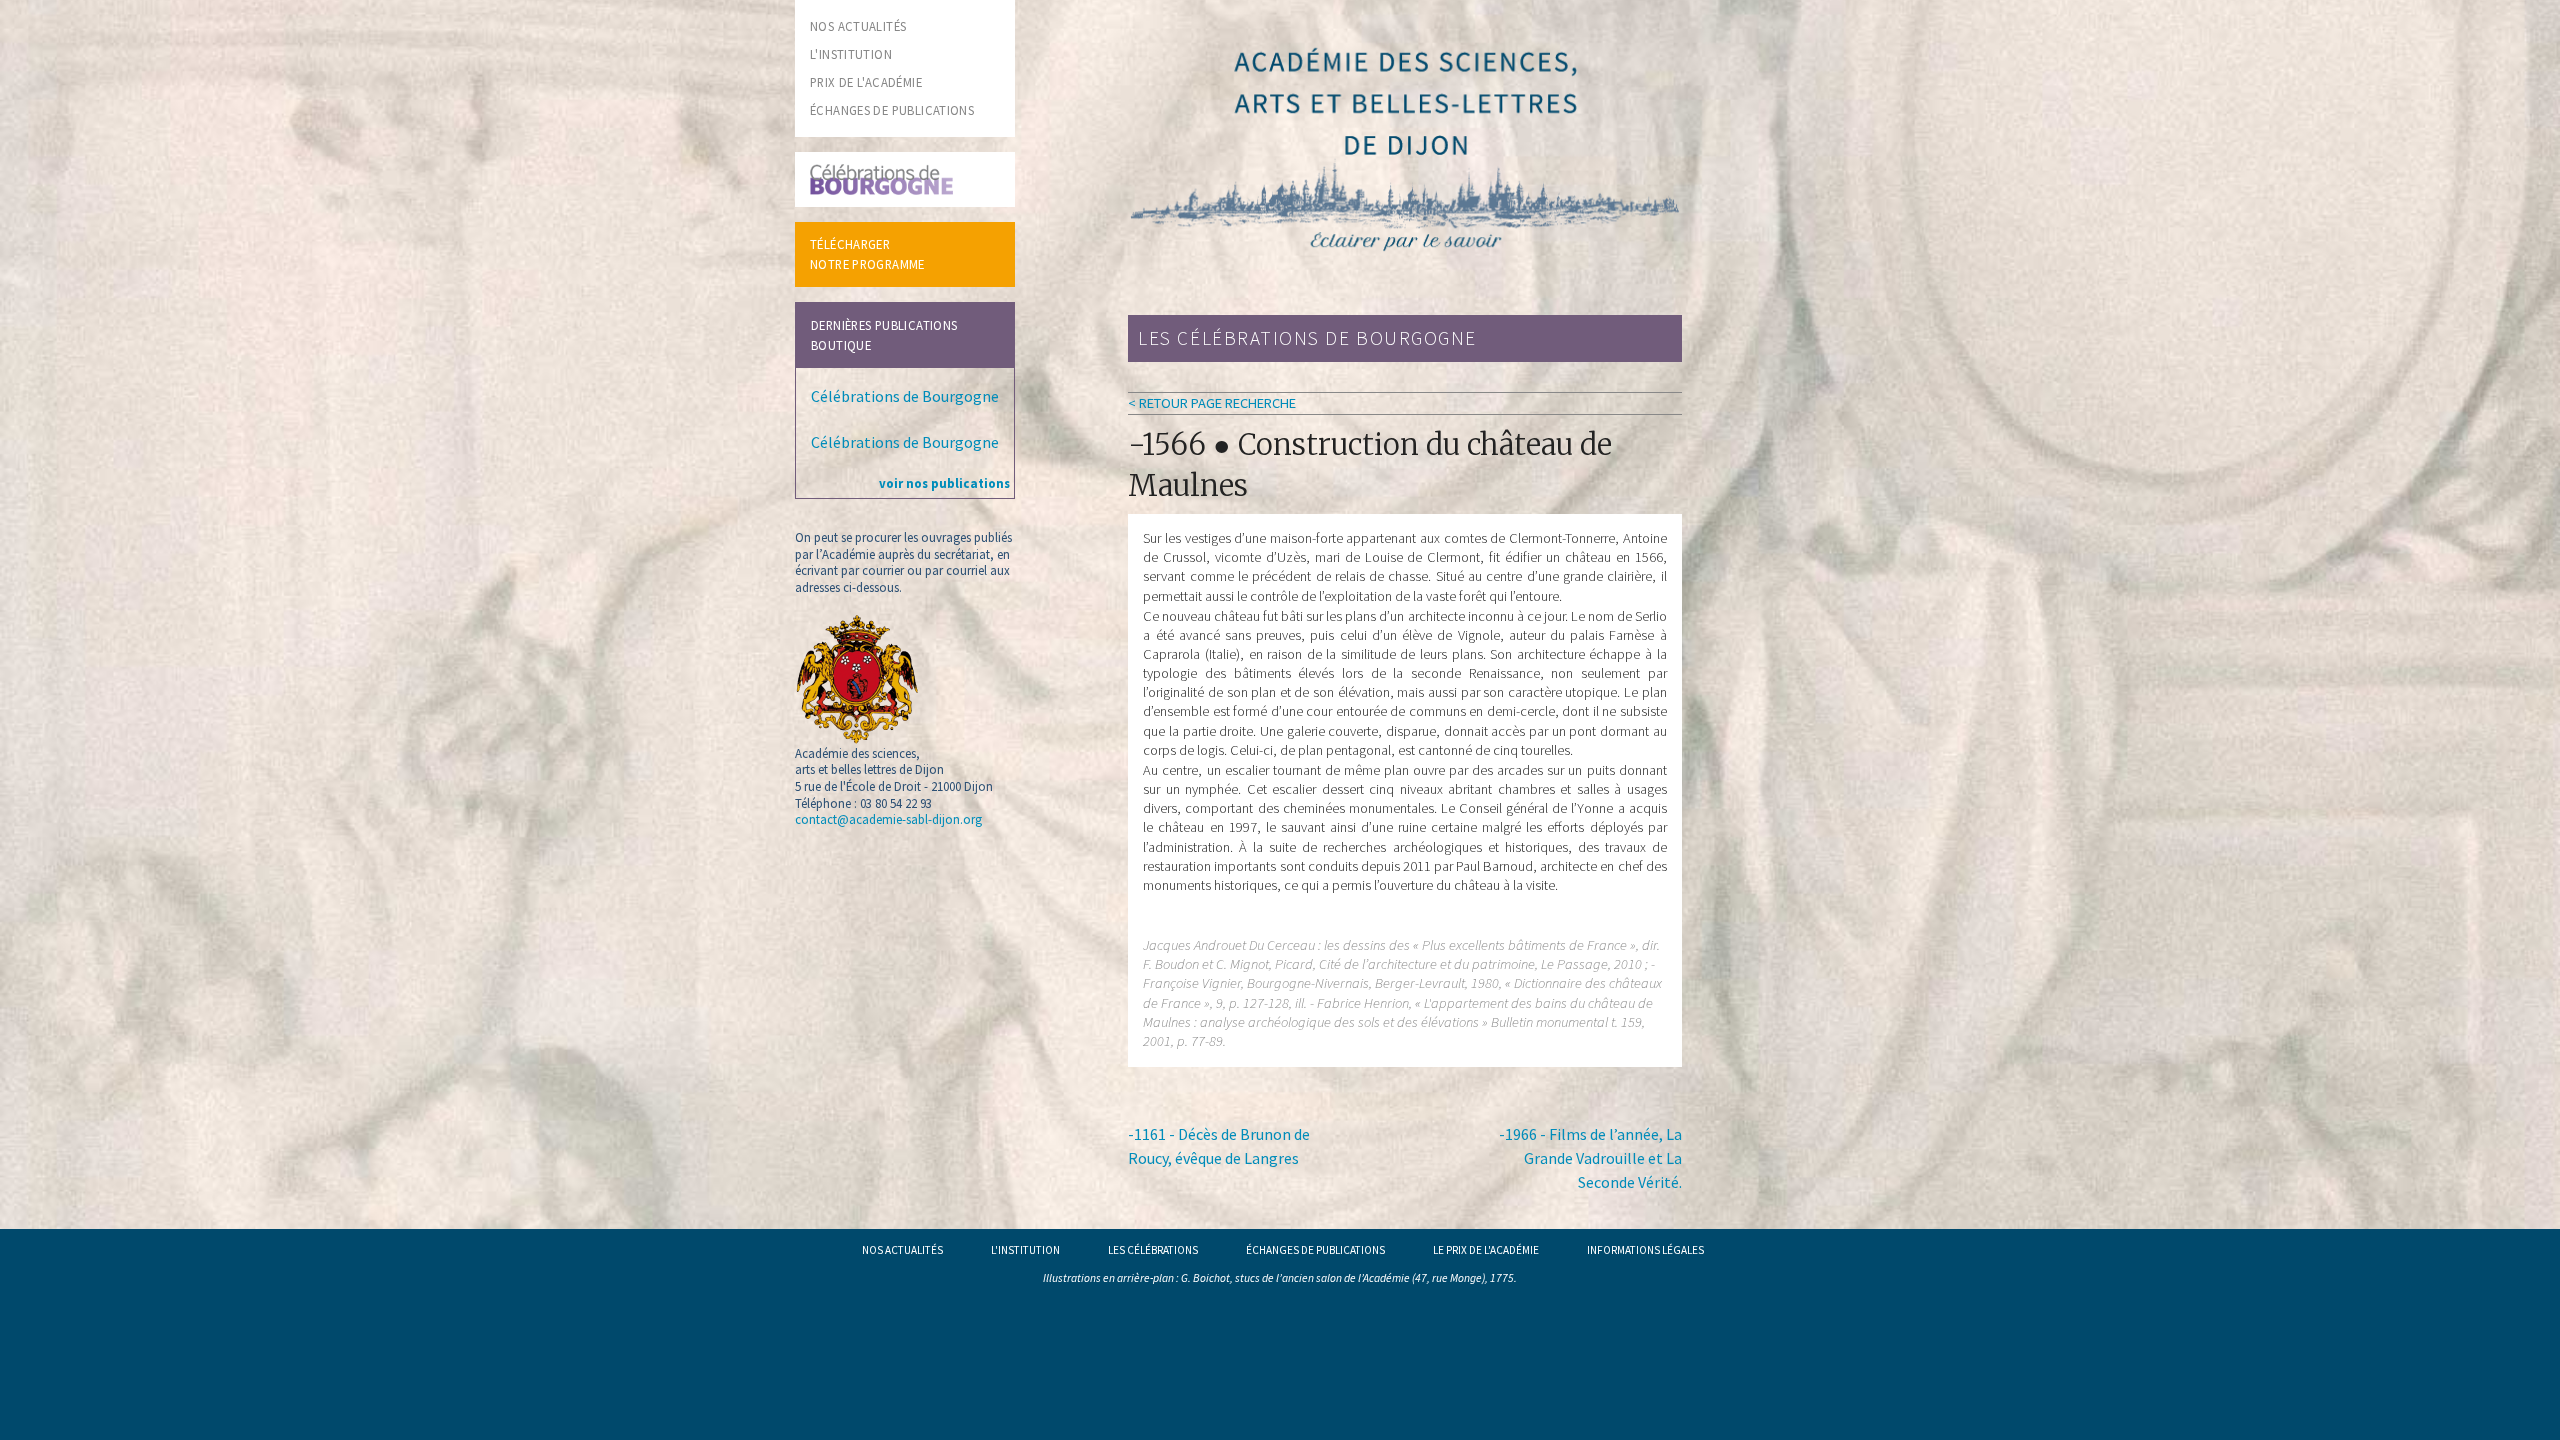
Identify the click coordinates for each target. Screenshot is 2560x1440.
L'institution (1025, 1250)
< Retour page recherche (1212, 403)
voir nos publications (944, 483)
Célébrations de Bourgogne (905, 396)
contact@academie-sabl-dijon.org (888, 819)
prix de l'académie (866, 82)
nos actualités (858, 26)
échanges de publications (892, 110)
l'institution (851, 54)
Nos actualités (902, 1250)
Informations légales (1645, 1250)
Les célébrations (1153, 1250)
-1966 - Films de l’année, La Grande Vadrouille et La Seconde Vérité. (1590, 1158)
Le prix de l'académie (1486, 1250)
